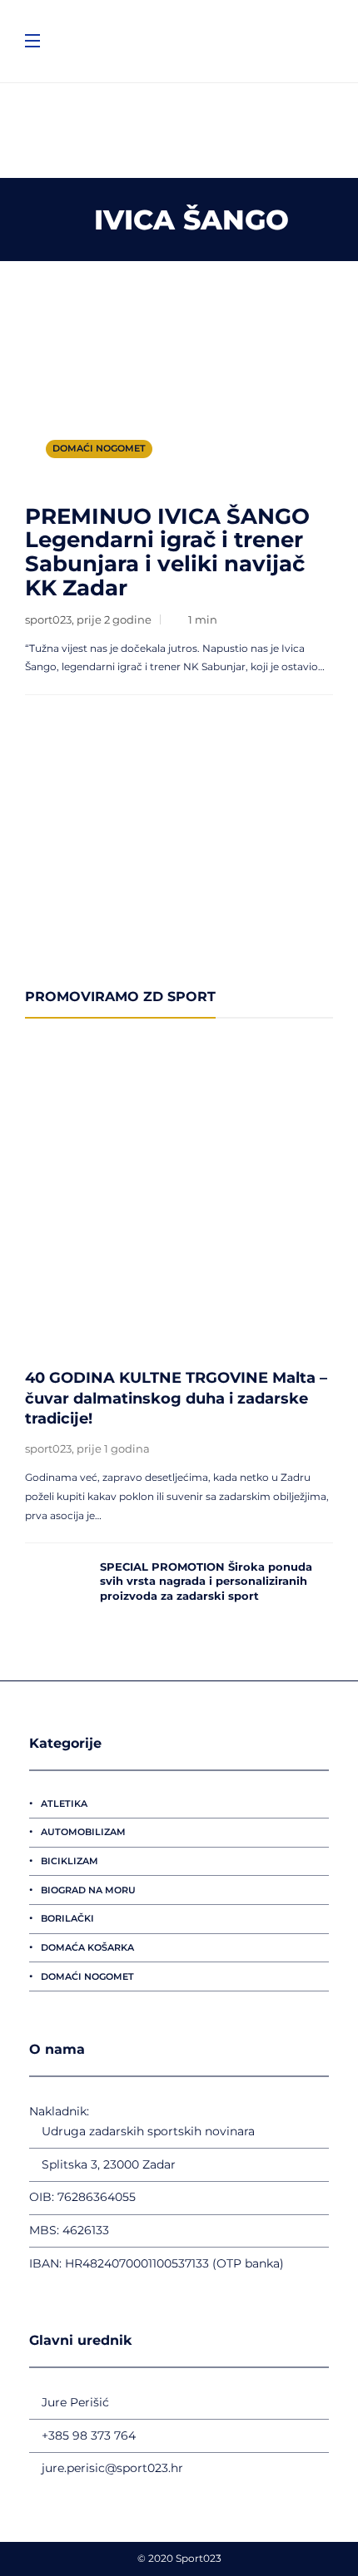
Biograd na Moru (88, 1890)
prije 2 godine (114, 619)
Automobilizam (83, 1832)
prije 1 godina (113, 1448)
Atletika (64, 1804)
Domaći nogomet (99, 448)
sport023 (48, 619)
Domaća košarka (87, 1947)
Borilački (67, 1918)
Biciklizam (70, 1861)
